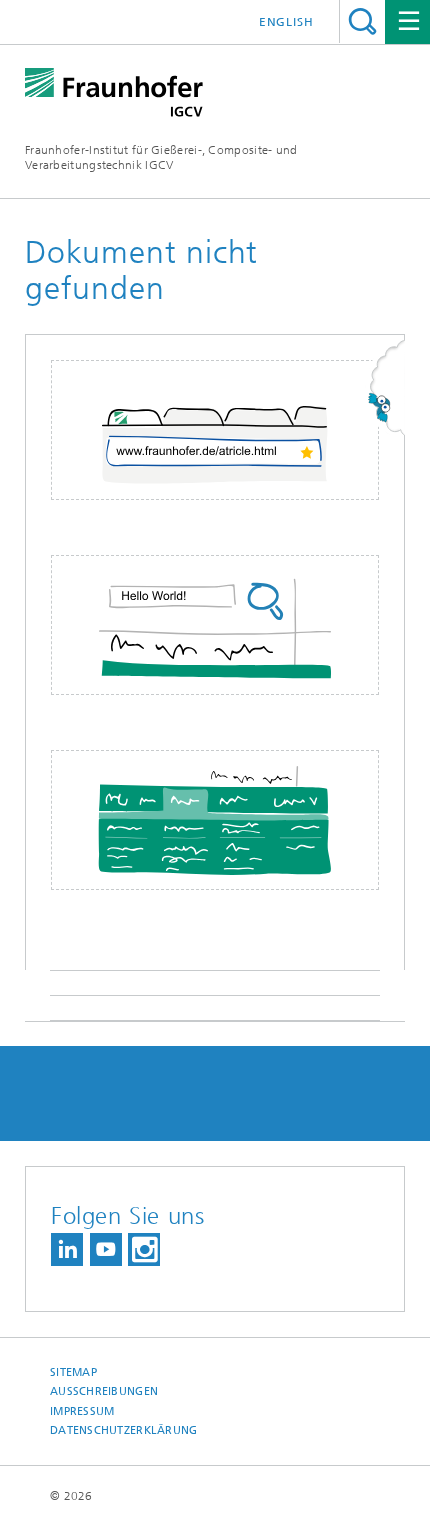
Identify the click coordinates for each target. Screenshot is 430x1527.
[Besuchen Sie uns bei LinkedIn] (67, 1249)
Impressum (82, 1411)
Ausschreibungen (104, 1391)
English (286, 22)
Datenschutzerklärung (124, 1430)
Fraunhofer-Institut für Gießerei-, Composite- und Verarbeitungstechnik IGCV (161, 157)
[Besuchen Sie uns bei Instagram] (144, 1249)
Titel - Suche (362, 21)
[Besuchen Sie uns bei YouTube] (106, 1249)
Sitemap (73, 1372)
